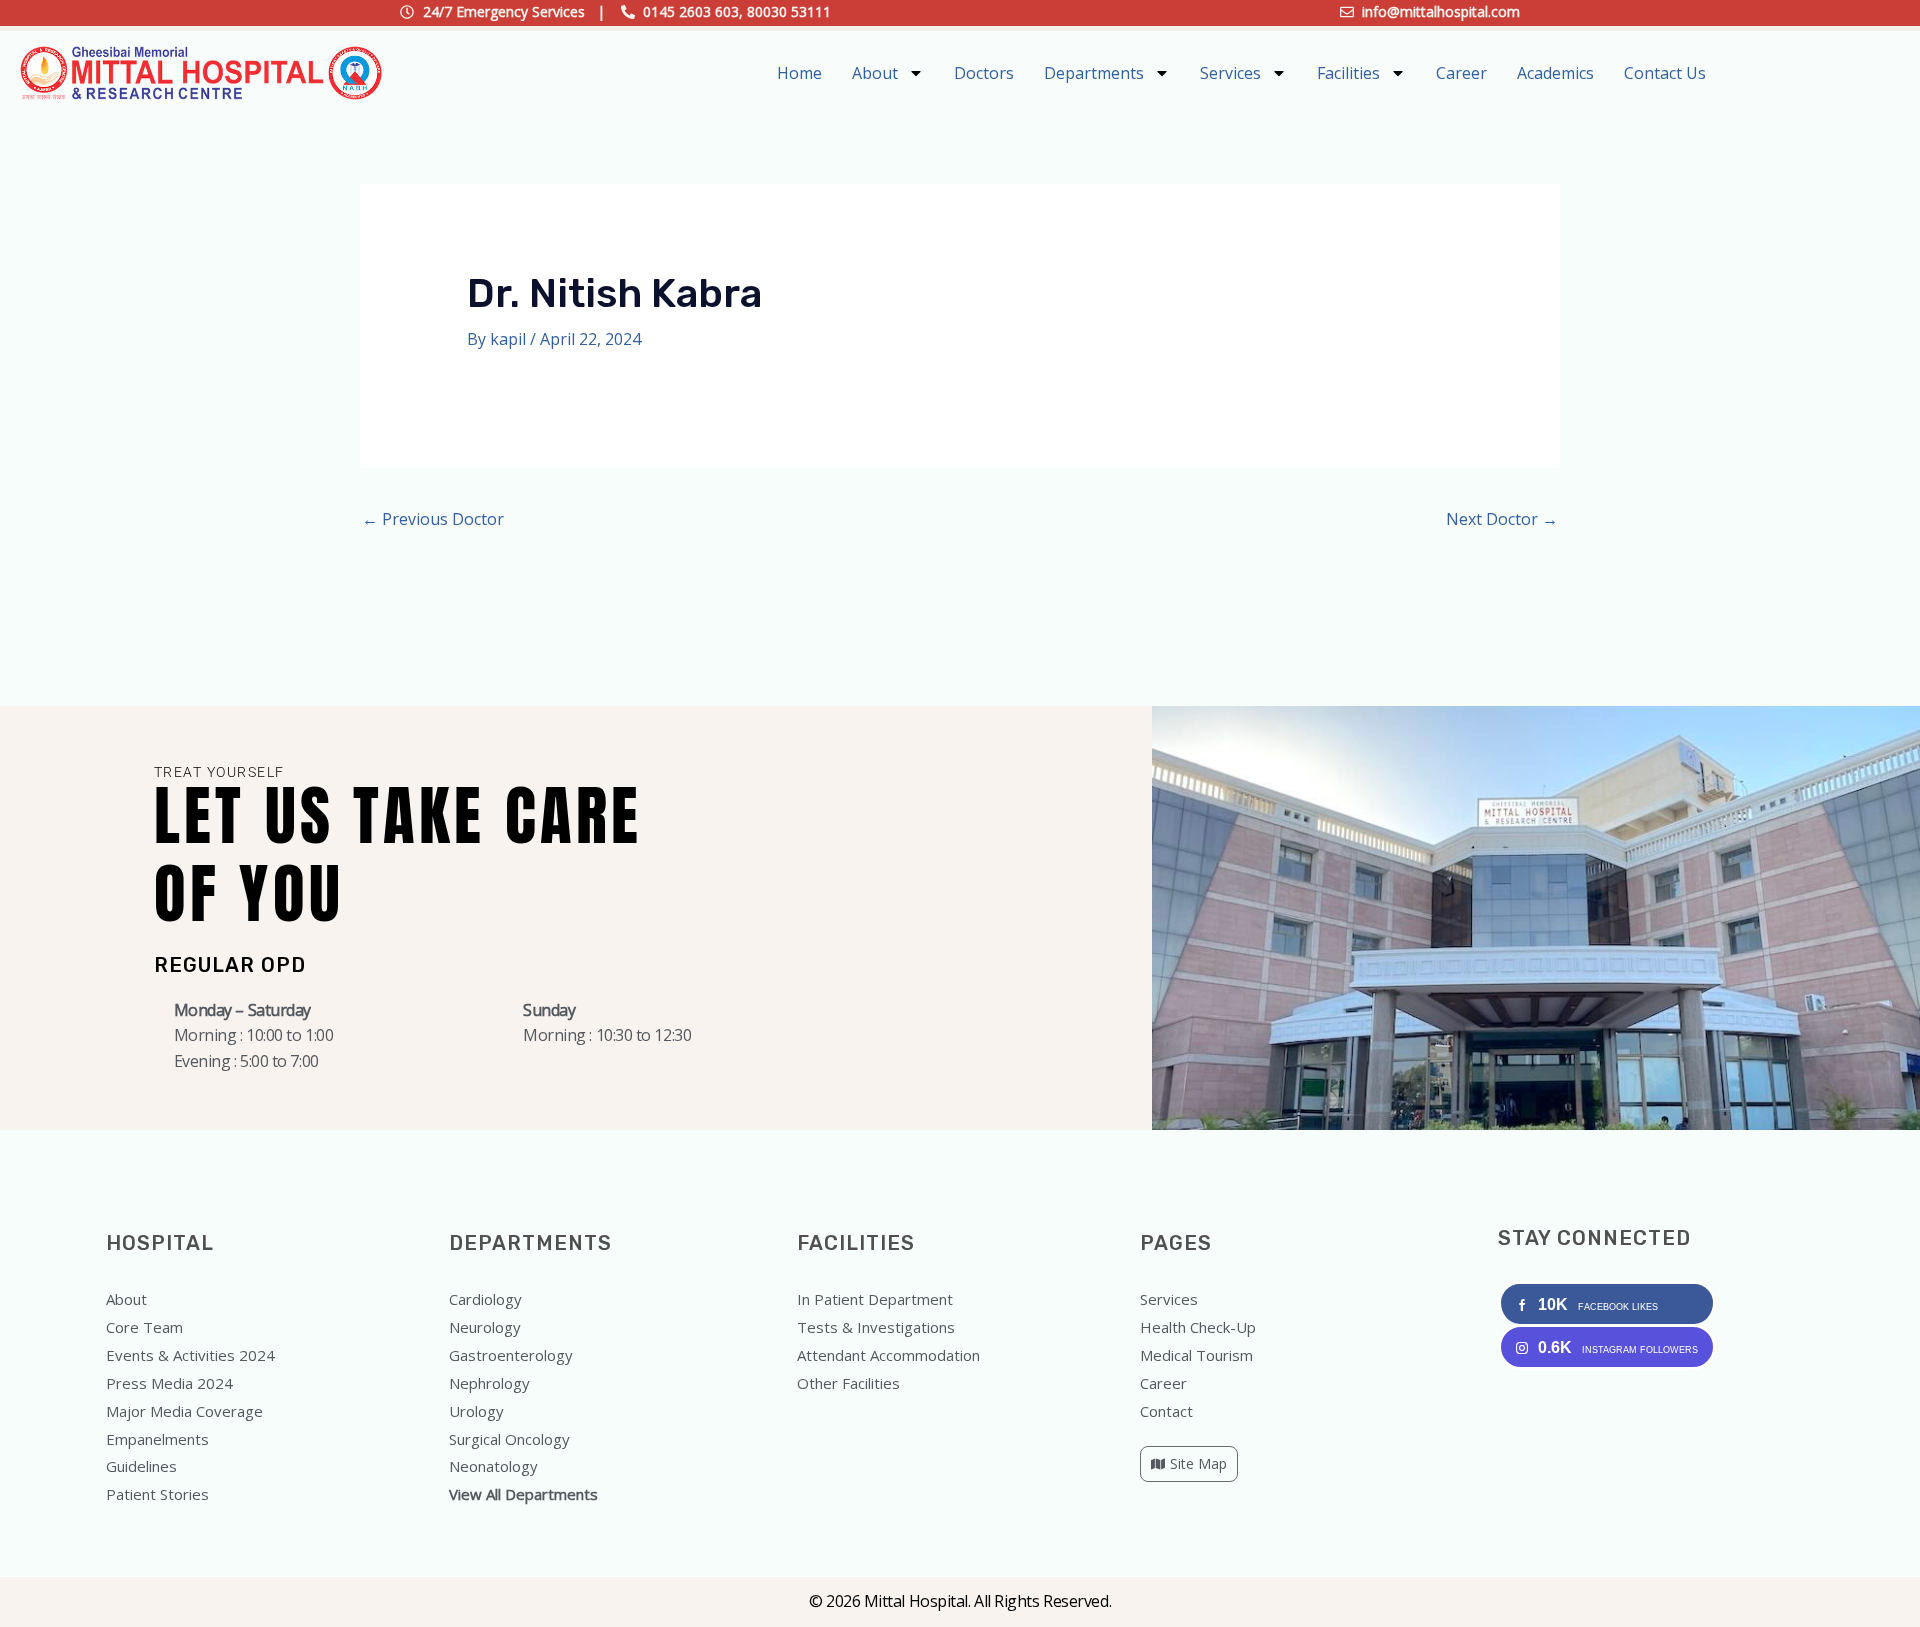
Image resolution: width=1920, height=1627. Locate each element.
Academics (1555, 73)
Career (1461, 73)
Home (799, 73)
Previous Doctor (433, 519)
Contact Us (1665, 73)
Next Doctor (1502, 519)
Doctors (984, 73)
